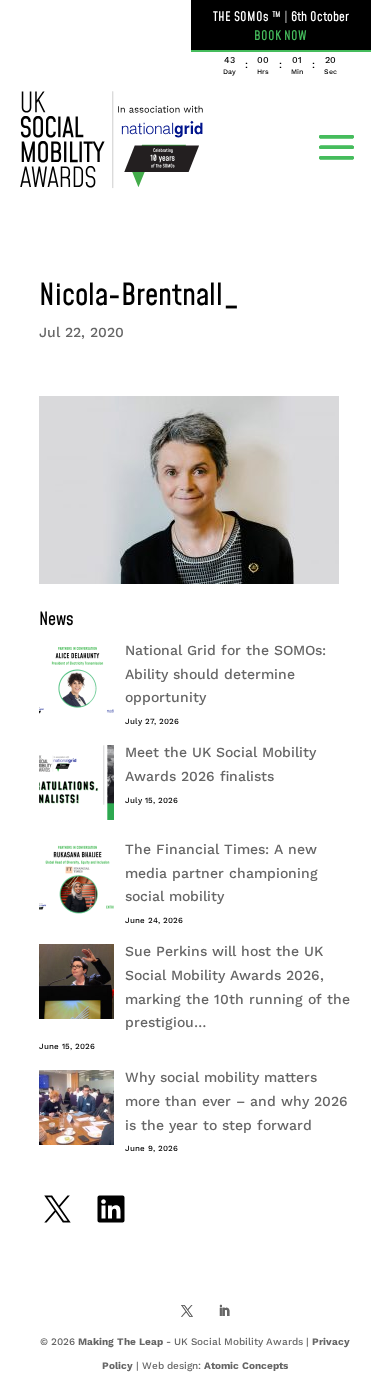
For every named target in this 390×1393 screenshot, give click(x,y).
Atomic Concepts (246, 1365)
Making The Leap (120, 1341)
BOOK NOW (280, 36)
